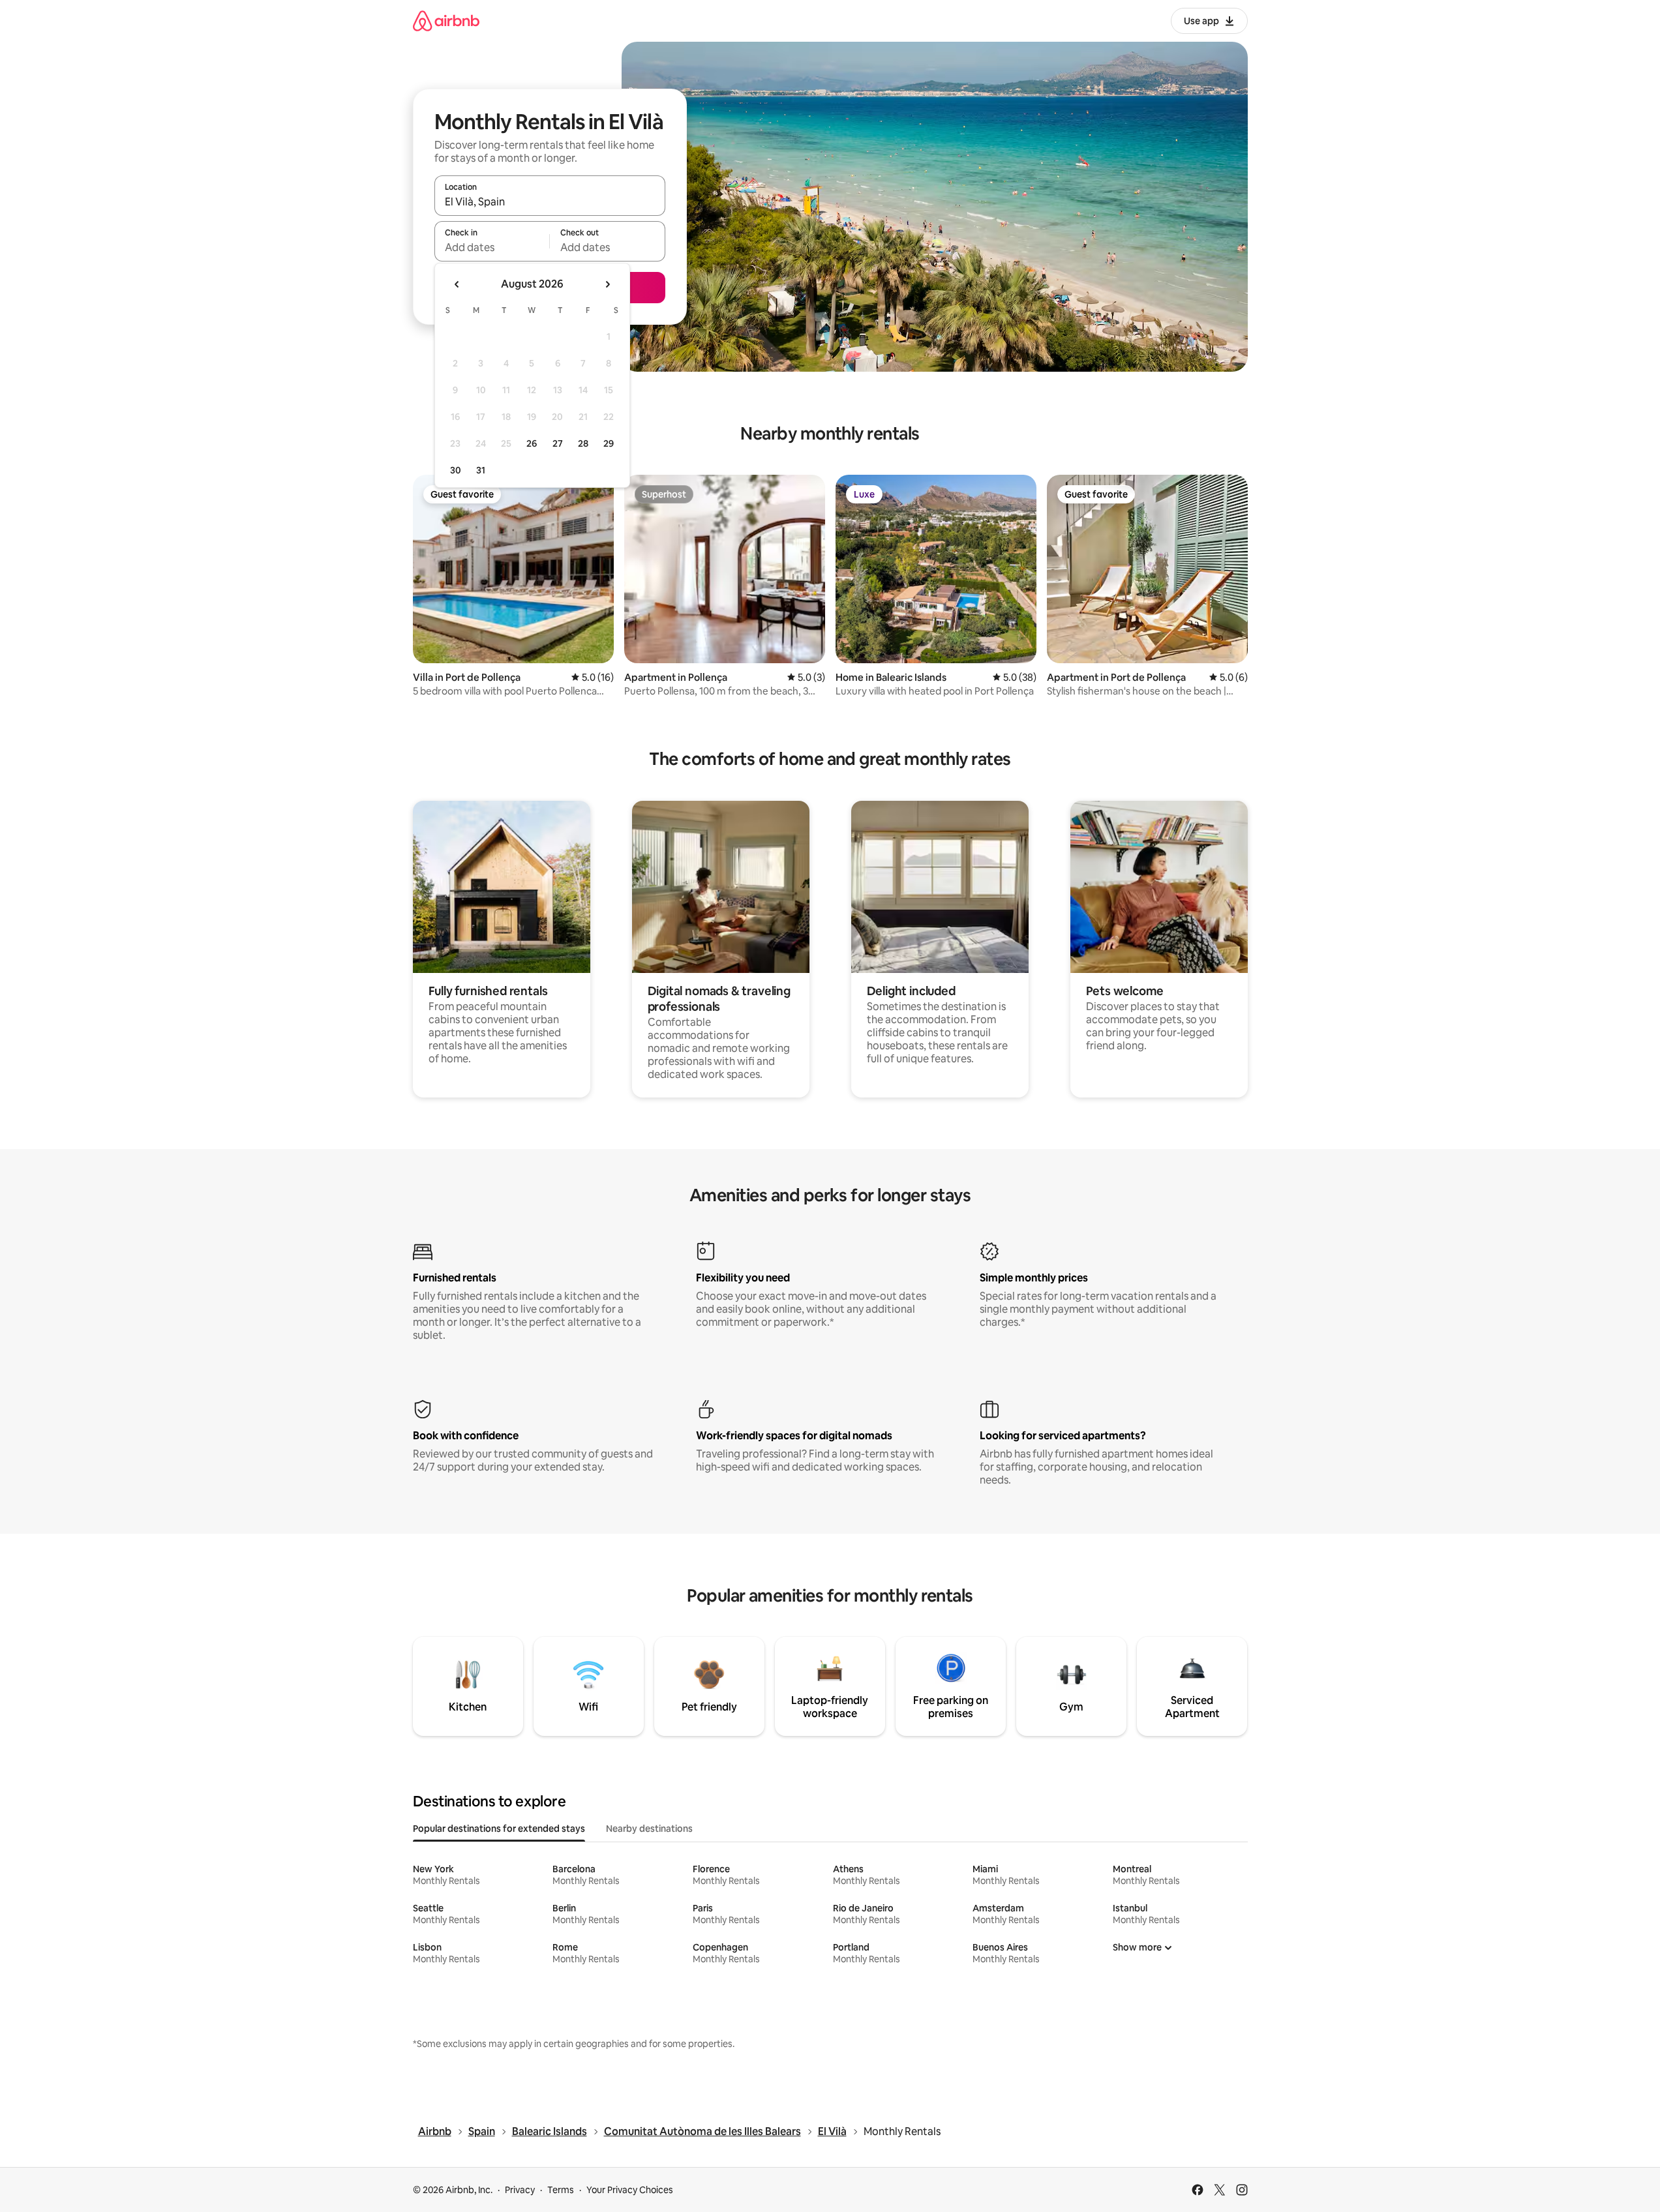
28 (583, 443)
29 (609, 443)
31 (481, 470)
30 (456, 470)
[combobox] (550, 202)
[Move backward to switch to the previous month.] (457, 284)
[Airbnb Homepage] (446, 21)
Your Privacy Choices (630, 2190)
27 (558, 443)
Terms (561, 2190)
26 (532, 443)
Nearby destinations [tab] (649, 1829)
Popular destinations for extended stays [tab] (499, 1829)
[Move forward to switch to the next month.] (607, 284)
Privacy (520, 2190)
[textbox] (492, 247)
